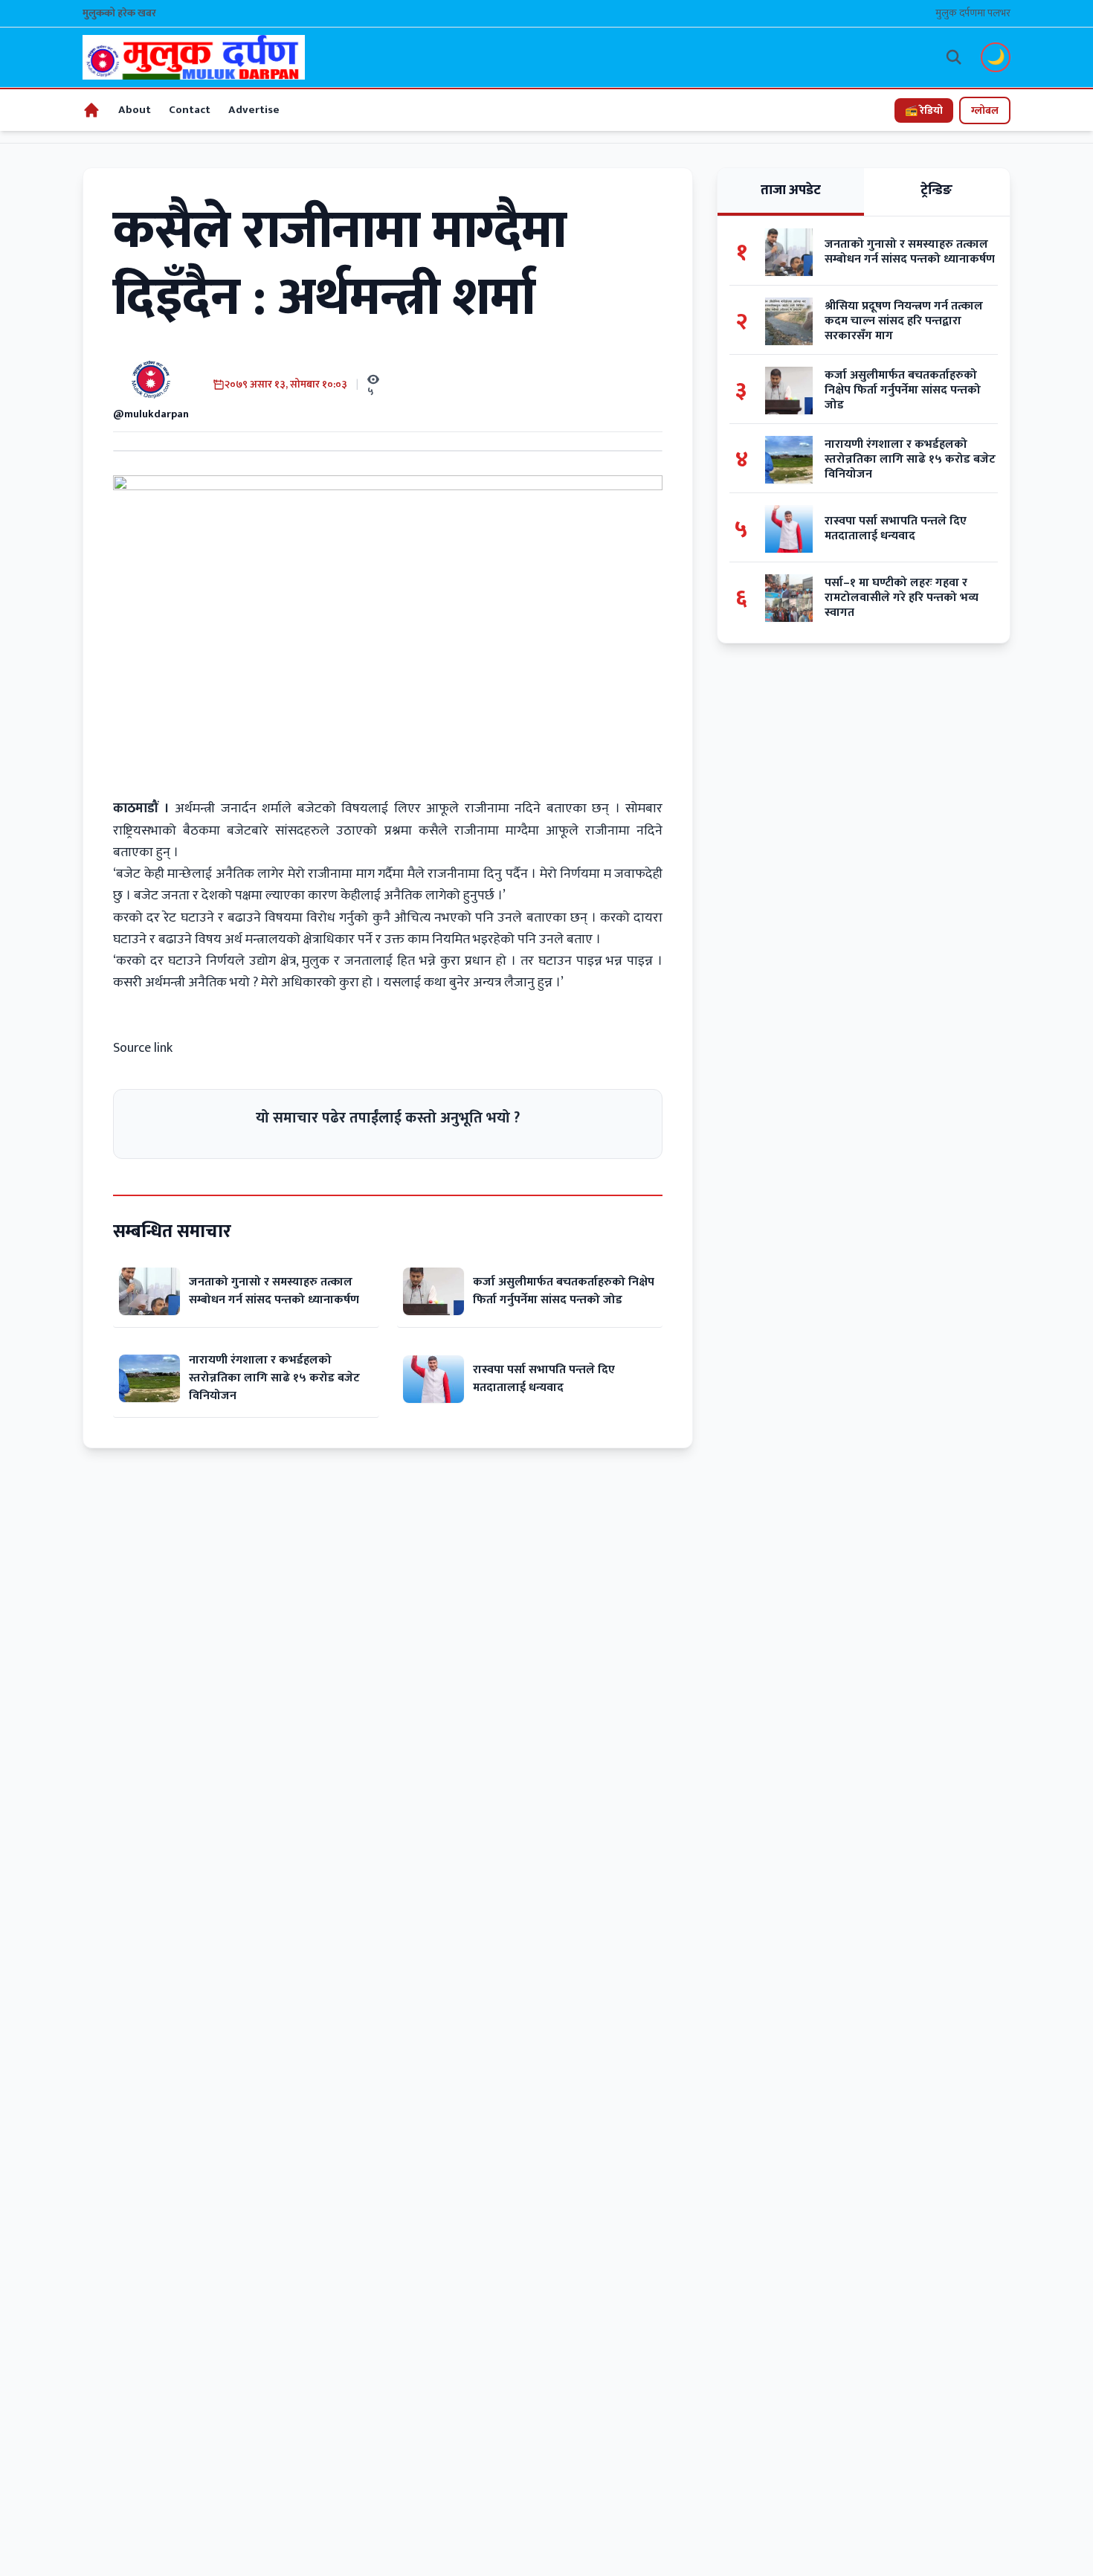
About (135, 110)
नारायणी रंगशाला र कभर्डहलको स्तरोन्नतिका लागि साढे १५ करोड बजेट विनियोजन (274, 1378)
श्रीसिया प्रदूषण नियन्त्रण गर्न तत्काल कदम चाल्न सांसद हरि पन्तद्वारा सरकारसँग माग (904, 321)
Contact (190, 110)
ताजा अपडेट (791, 190)
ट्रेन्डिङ (936, 190)
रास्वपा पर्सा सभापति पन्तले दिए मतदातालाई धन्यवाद (544, 1379)
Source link (143, 1048)
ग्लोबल (985, 110)
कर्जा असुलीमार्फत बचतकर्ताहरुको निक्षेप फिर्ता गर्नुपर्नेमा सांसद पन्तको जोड (564, 1291)
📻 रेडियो (924, 110)
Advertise (254, 110)
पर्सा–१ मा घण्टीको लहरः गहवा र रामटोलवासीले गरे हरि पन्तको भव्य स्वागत (902, 598)
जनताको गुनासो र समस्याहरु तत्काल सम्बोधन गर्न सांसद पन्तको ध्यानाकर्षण (274, 1291)
